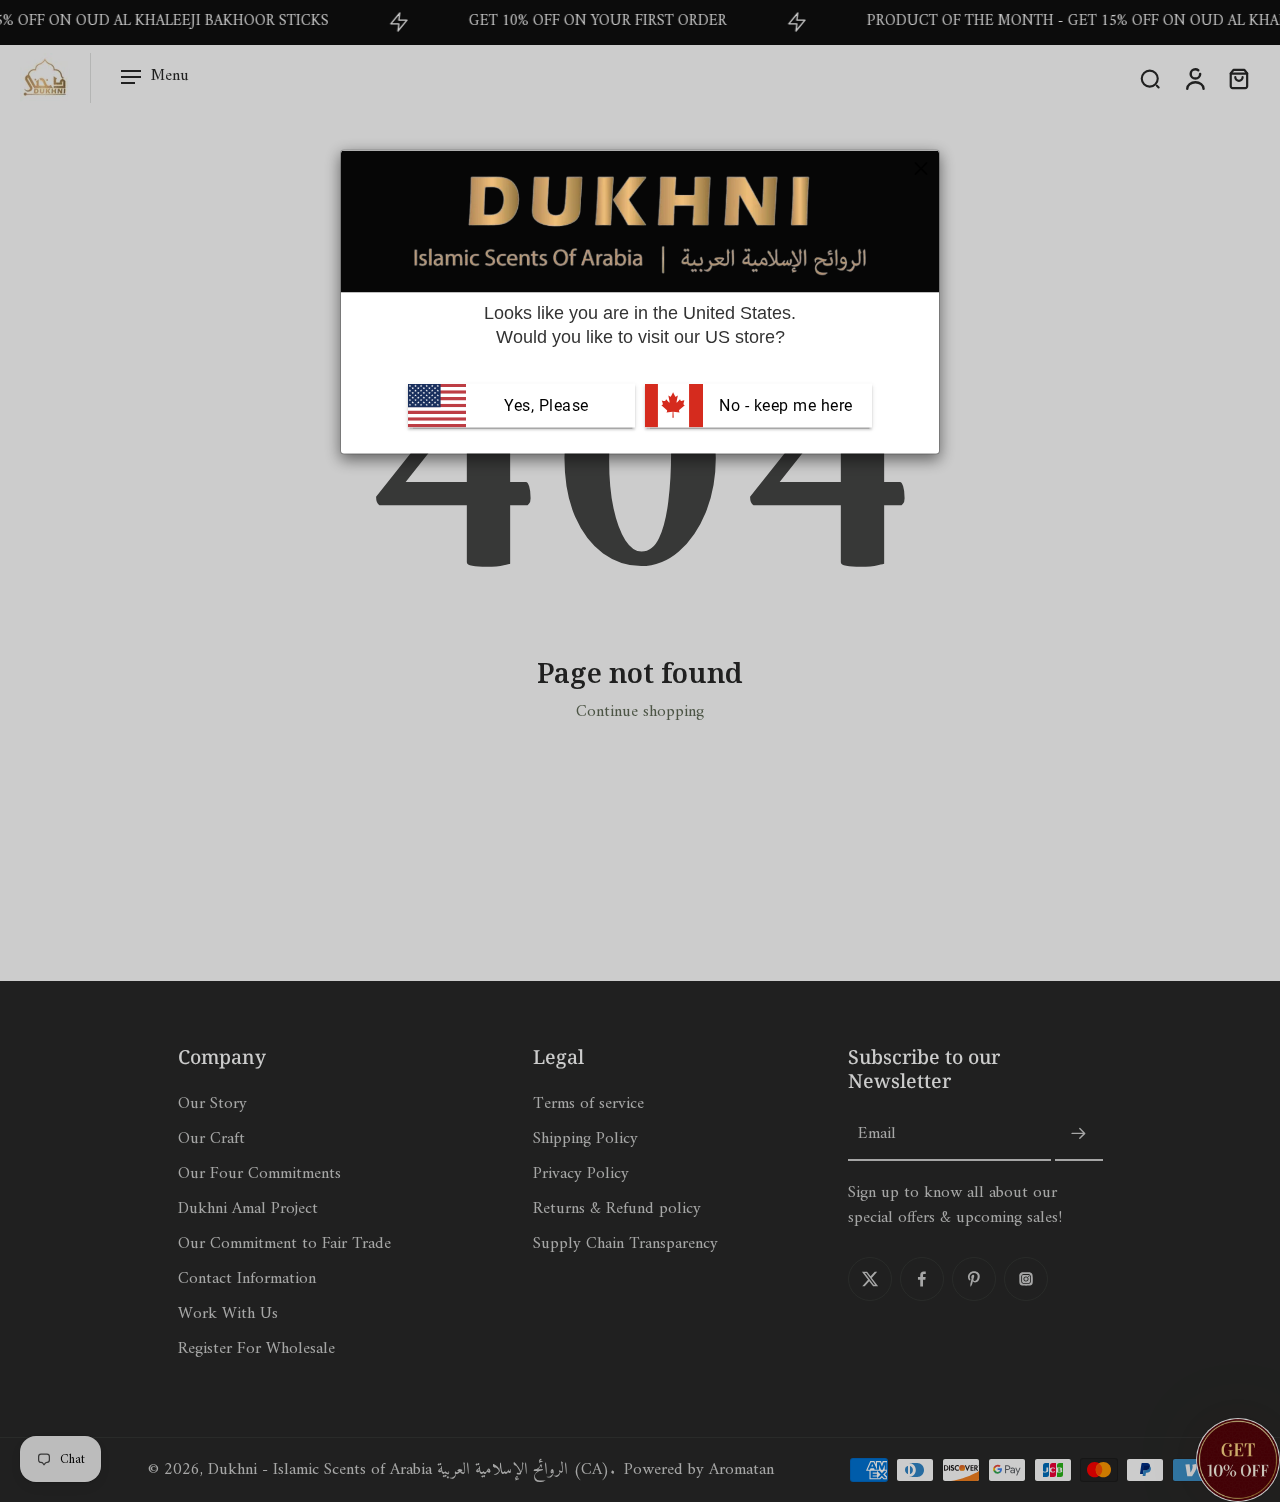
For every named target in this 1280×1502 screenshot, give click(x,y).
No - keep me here (784, 405)
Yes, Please (546, 405)
